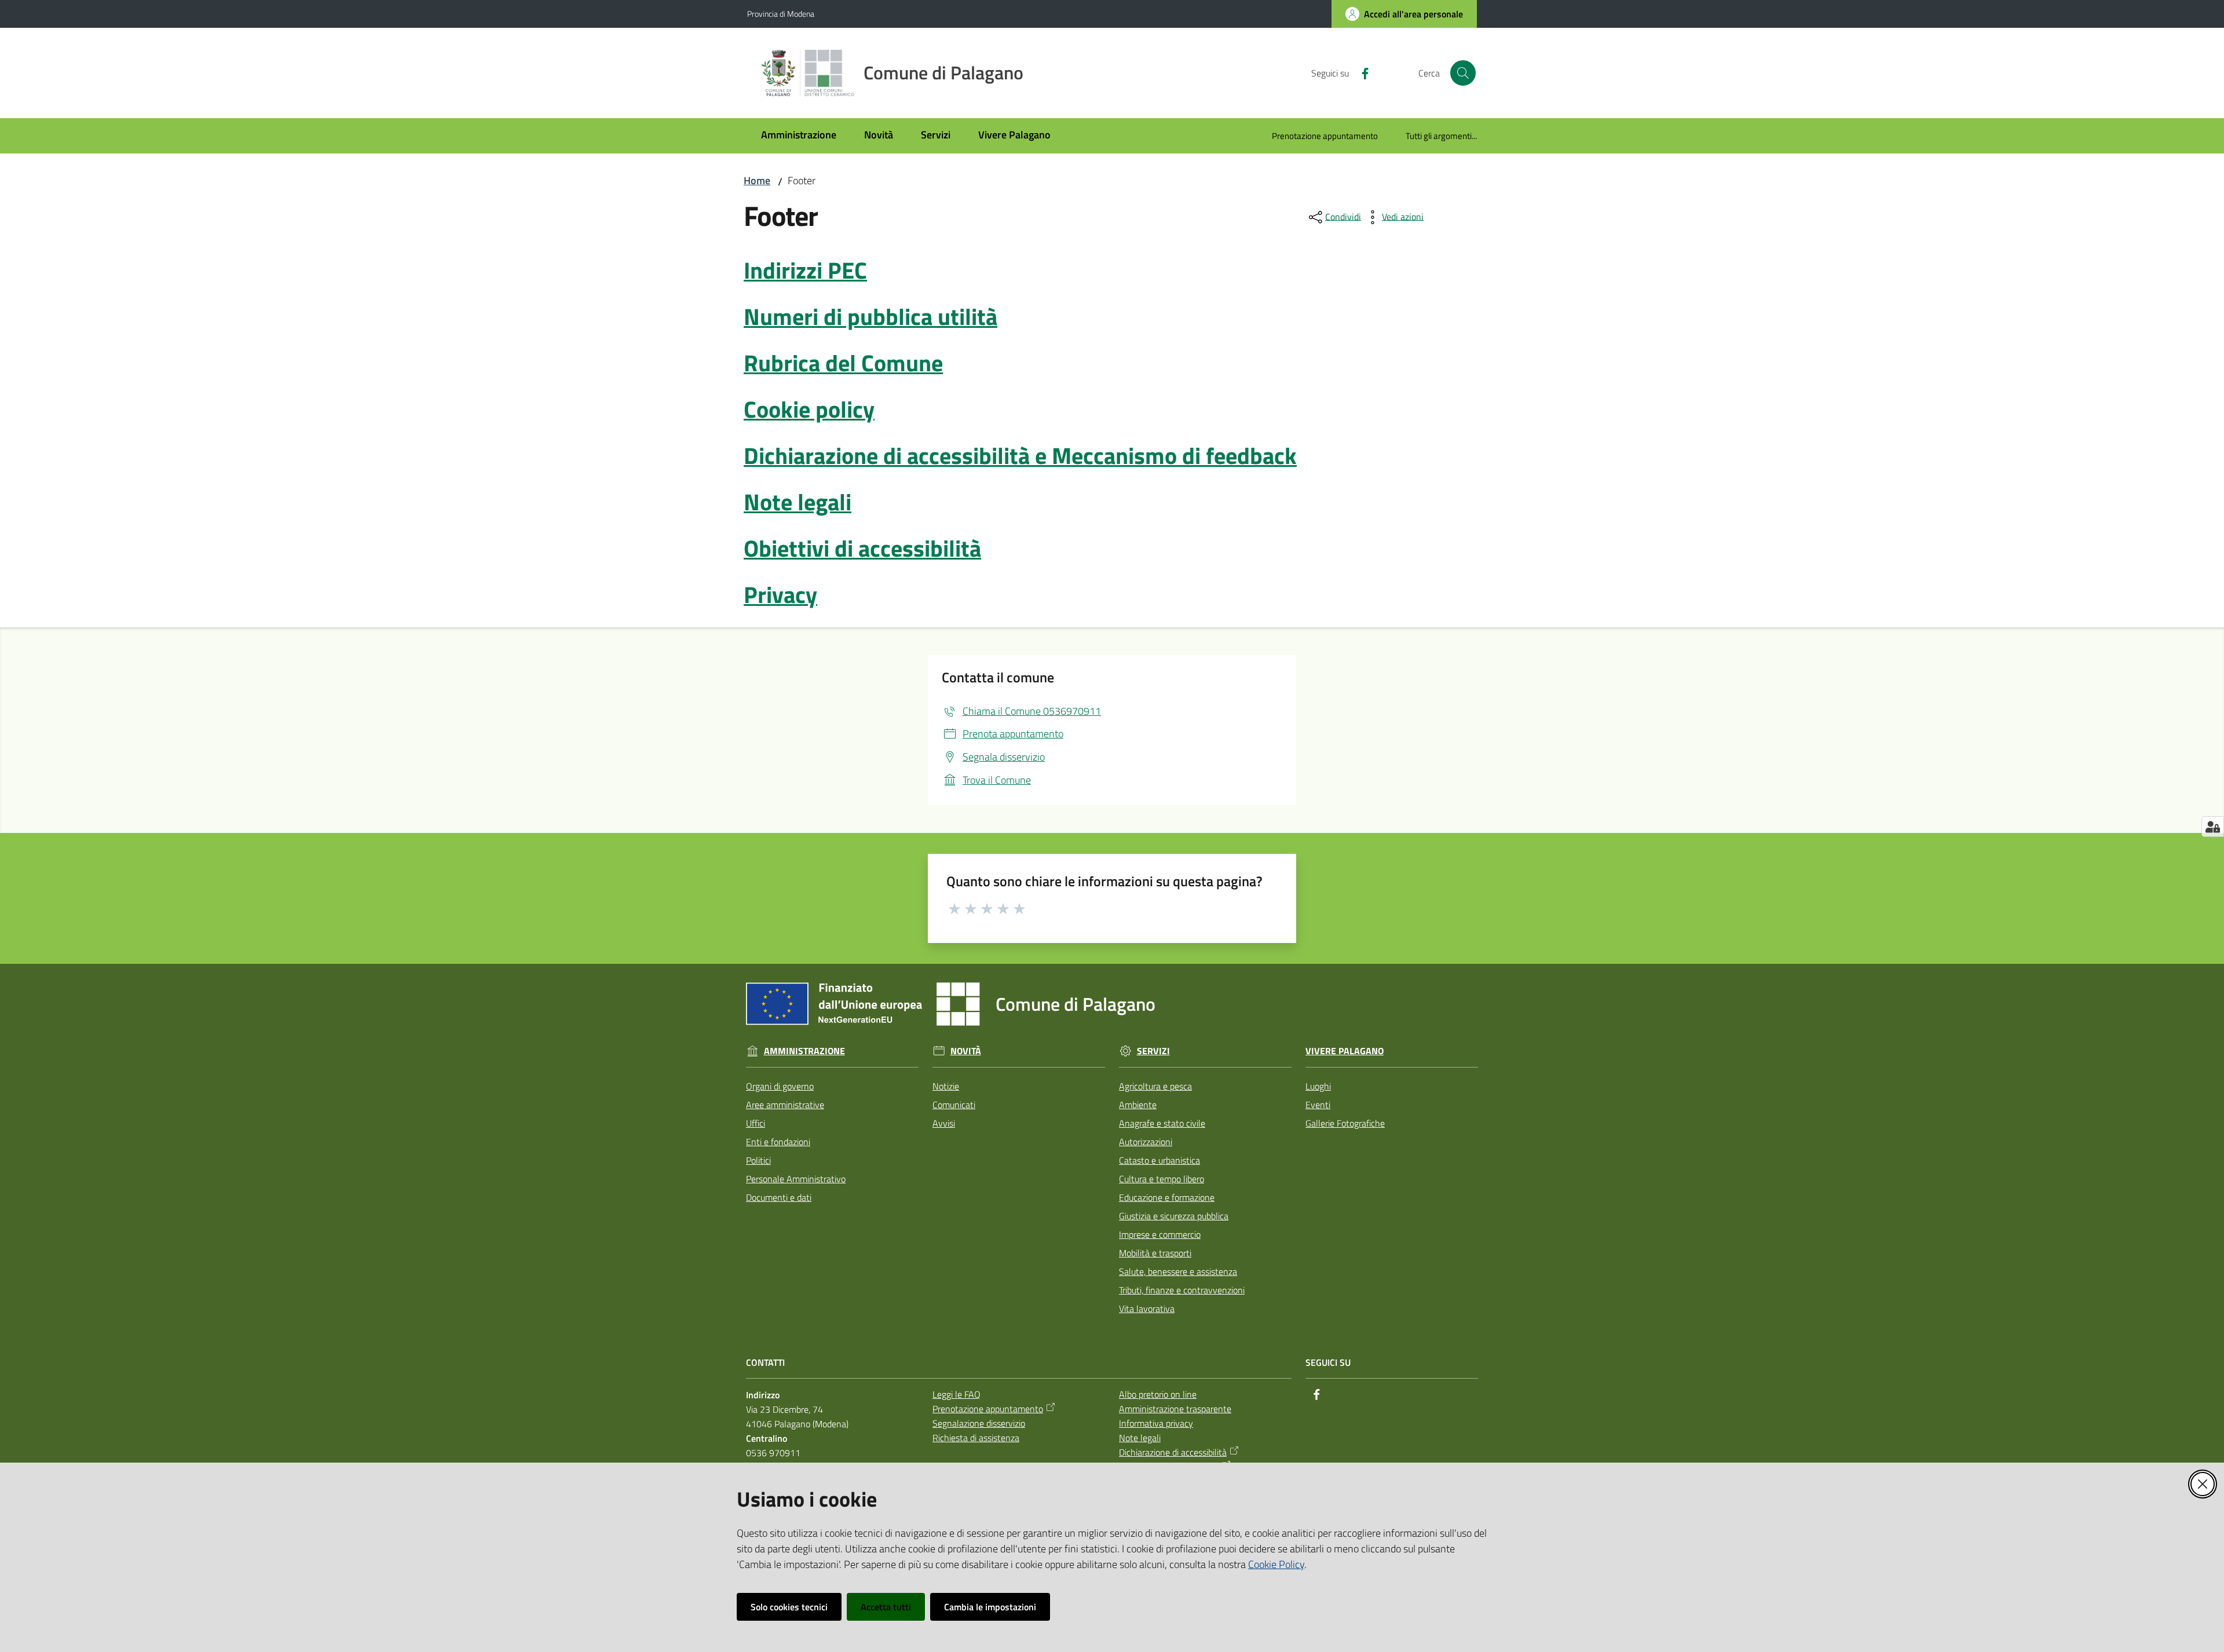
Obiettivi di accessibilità (862, 548)
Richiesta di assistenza (976, 1438)
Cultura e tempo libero (1162, 1179)
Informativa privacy (1156, 1423)
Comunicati (954, 1105)
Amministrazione (804, 1051)
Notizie (946, 1086)
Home (757, 180)
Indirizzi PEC (805, 270)
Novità (966, 1051)
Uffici (756, 1123)
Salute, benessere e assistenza (1178, 1271)
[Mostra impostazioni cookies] (2213, 827)
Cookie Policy (1276, 1564)
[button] (1463, 73)
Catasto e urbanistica (1159, 1160)
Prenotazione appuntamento (988, 1409)
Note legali (798, 502)
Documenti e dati (779, 1197)
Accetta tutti (886, 1607)
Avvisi (944, 1123)
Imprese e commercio (1160, 1234)
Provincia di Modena (781, 14)
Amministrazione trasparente (1175, 1409)
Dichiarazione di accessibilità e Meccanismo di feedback (1020, 456)
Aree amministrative (785, 1105)
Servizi (1153, 1051)
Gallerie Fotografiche (1345, 1123)
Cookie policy (809, 409)
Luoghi (1318, 1086)
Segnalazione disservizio (979, 1423)
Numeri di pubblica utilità (870, 317)
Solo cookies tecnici (789, 1607)
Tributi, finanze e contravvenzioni (1182, 1290)
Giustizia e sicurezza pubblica (1174, 1216)
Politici (758, 1160)
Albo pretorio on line (1158, 1394)
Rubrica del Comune (843, 363)
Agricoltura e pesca (1155, 1086)
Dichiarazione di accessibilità (1173, 1452)
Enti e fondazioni (778, 1142)
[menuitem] (799, 136)
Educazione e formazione (1167, 1197)
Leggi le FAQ (956, 1394)
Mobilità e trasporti (1155, 1253)
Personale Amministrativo (796, 1179)
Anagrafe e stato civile (1162, 1123)
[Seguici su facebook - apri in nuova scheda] (1360, 72)
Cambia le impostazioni (990, 1607)
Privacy (780, 595)
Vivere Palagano (1345, 1051)
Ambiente (1138, 1105)
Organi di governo (780, 1086)
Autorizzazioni (1146, 1142)
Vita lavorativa (1147, 1309)
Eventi (1318, 1105)
